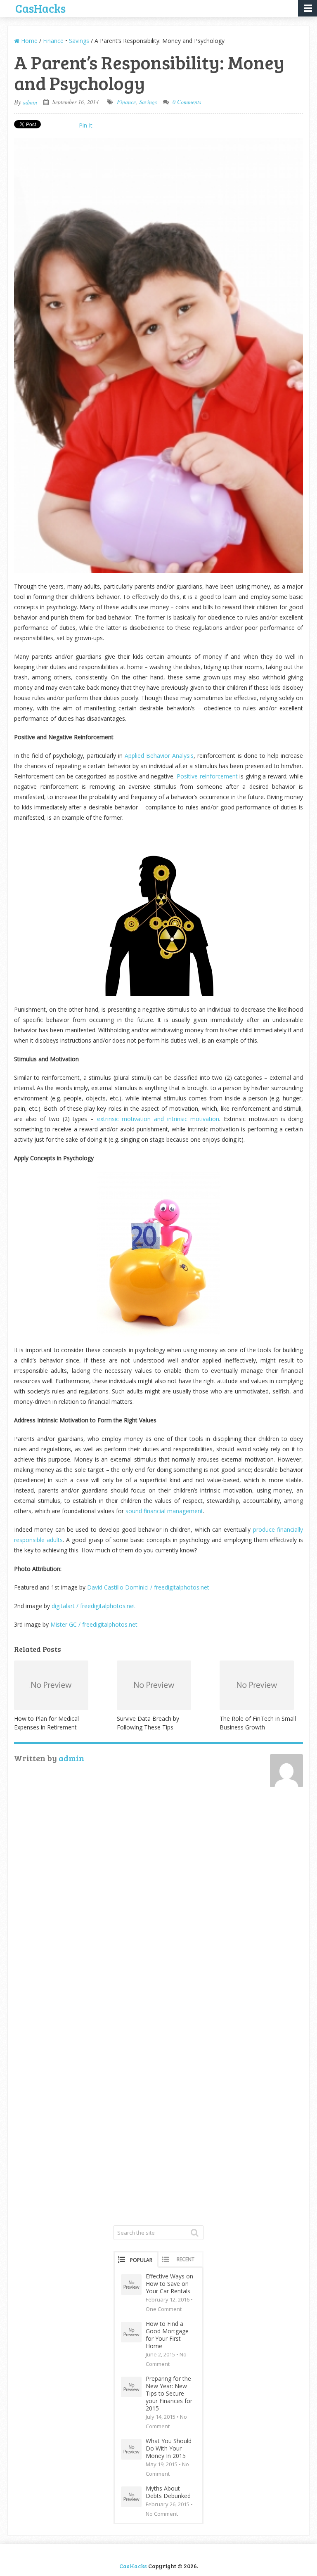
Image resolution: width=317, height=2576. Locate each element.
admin (30, 102)
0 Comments (187, 102)
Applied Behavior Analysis (159, 756)
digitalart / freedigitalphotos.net (93, 1606)
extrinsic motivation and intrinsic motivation (158, 1119)
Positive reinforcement (207, 776)
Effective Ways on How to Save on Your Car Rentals (169, 2284)
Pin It (86, 125)
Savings (79, 41)
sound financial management (164, 1511)
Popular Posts (141, 2262)
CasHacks (40, 7)
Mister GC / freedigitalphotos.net (94, 1624)
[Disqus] (158, 1905)
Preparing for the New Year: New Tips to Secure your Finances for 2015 (169, 2394)
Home (28, 41)
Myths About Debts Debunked (168, 2492)
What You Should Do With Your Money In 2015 (169, 2448)
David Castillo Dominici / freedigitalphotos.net (150, 1587)
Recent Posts (186, 2262)
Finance (53, 41)
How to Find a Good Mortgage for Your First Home (167, 2335)
